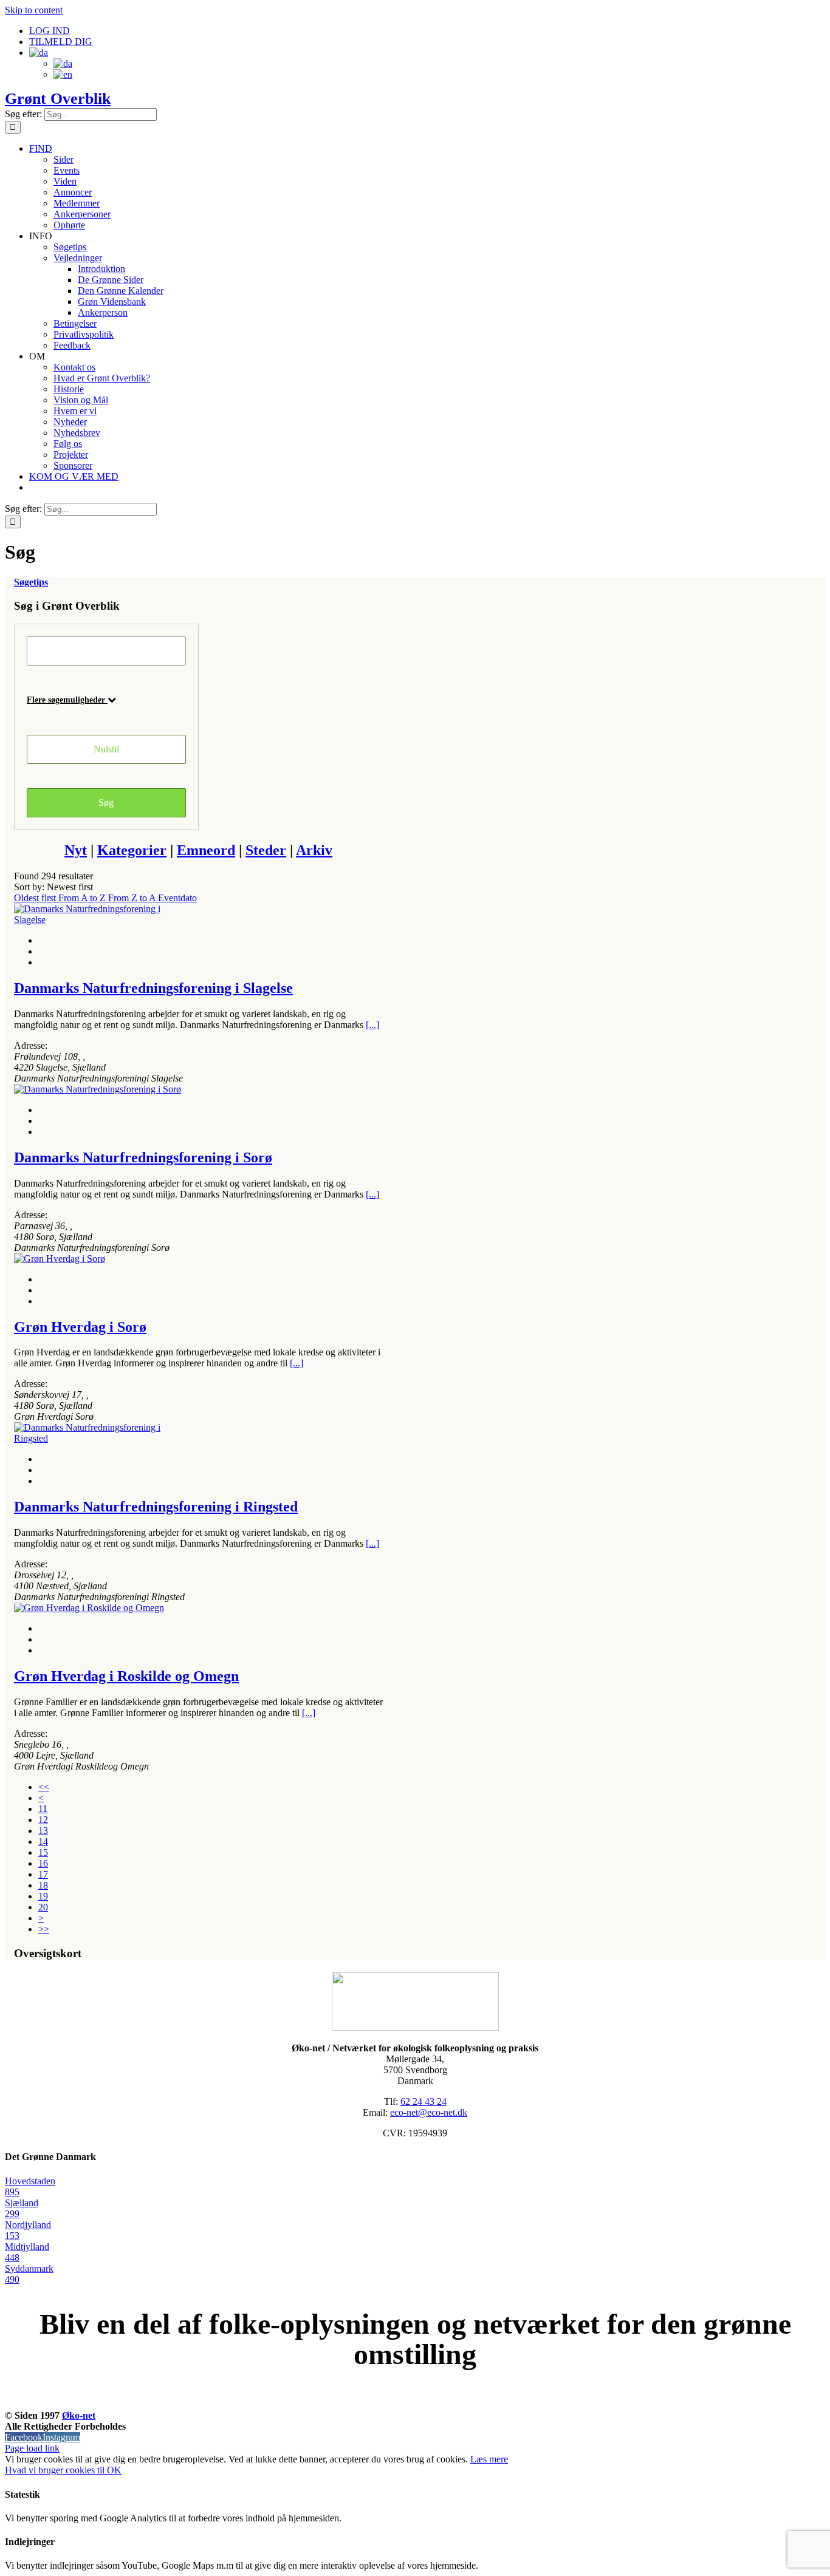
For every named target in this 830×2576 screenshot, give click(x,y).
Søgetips (31, 582)
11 (43, 1809)
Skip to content (34, 10)
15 (43, 1852)
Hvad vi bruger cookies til (56, 2470)
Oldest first (36, 898)
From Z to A (133, 898)
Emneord (206, 850)
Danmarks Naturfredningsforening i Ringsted (156, 1507)
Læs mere (489, 2459)
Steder (266, 850)
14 (43, 1842)
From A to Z (83, 898)
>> (44, 1929)
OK (114, 2470)
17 (43, 1874)
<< (44, 1787)
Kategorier (132, 850)
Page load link (32, 2448)
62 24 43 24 (424, 2101)
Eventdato (177, 898)
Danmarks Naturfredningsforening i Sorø (143, 1157)
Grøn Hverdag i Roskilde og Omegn (126, 1676)
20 (43, 1907)
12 (43, 1820)
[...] (372, 1025)
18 (43, 1885)
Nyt (76, 850)
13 (43, 1831)
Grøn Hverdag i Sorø (80, 1327)
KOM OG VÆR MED (415, 2402)
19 (43, 1896)
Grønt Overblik (58, 99)
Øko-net (79, 2415)
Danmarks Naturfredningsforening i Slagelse (153, 988)
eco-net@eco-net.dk (429, 2112)
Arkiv (314, 850)
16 (43, 1863)
